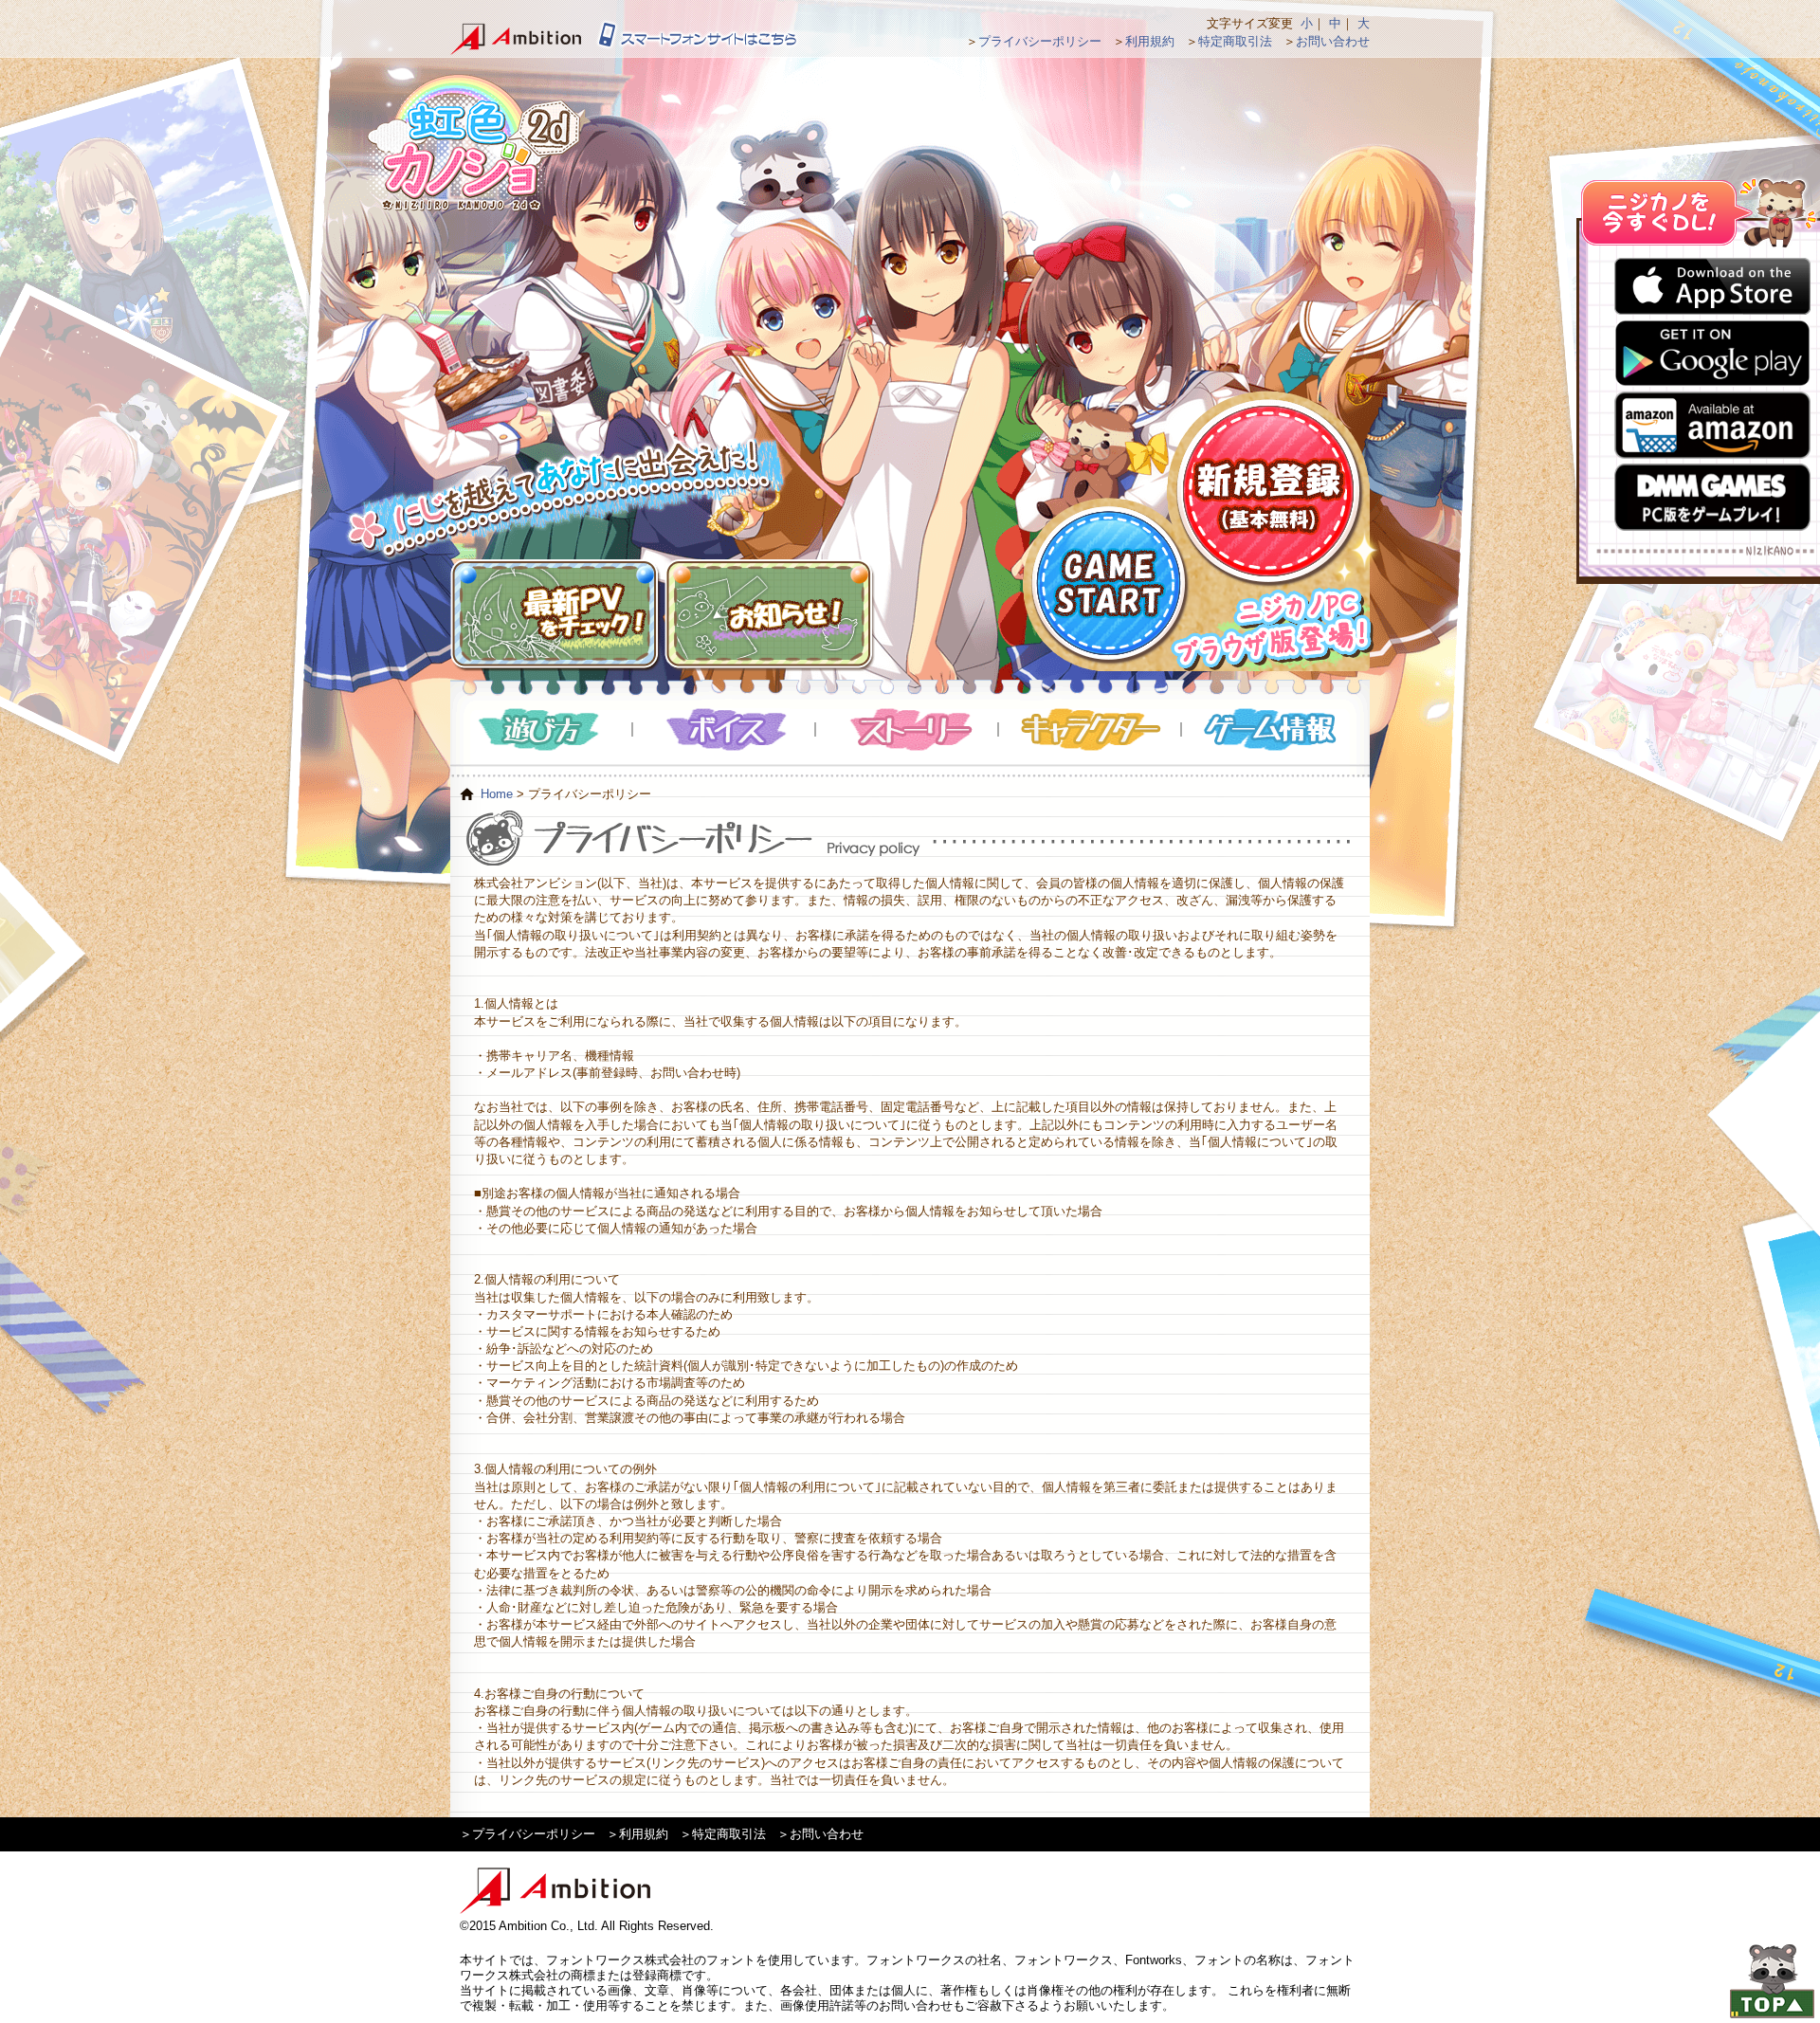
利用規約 (1150, 41)
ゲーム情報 (1273, 729)
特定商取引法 (1235, 41)
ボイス (725, 729)
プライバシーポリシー (1040, 41)
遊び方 (542, 729)
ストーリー (908, 729)
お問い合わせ (1333, 41)
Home (497, 794)
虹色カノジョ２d (473, 142)
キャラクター (1091, 729)
